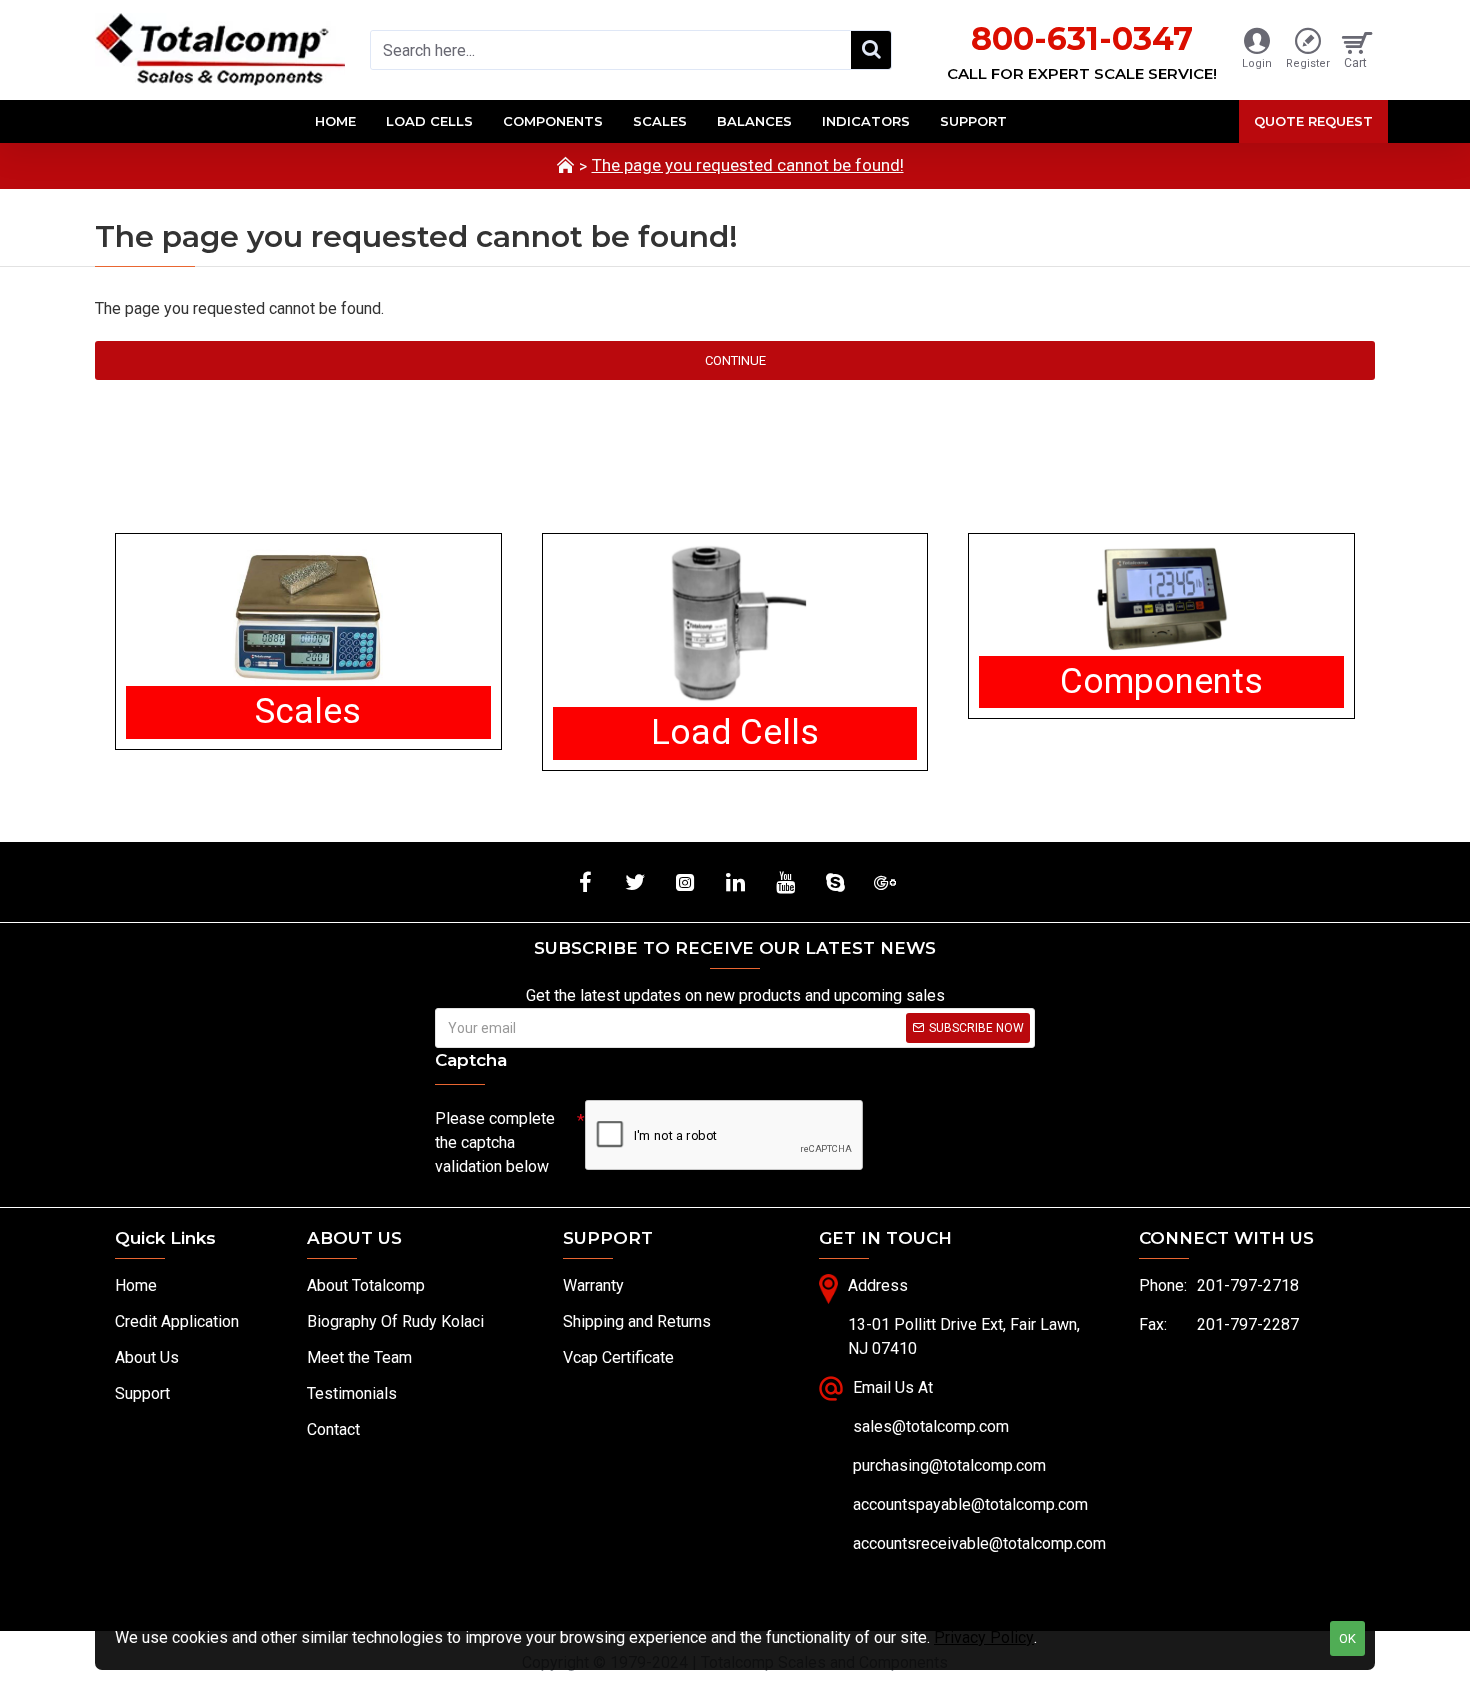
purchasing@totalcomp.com (949, 1465)
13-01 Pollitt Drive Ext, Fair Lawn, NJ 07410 (964, 1336)
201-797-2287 (1248, 1324)
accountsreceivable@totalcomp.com (979, 1543)
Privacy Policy (984, 1637)
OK (1347, 1638)
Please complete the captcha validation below (495, 1142)
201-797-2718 (1248, 1285)
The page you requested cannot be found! (748, 165)
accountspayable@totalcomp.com (970, 1504)
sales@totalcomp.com (931, 1426)
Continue (735, 360)
